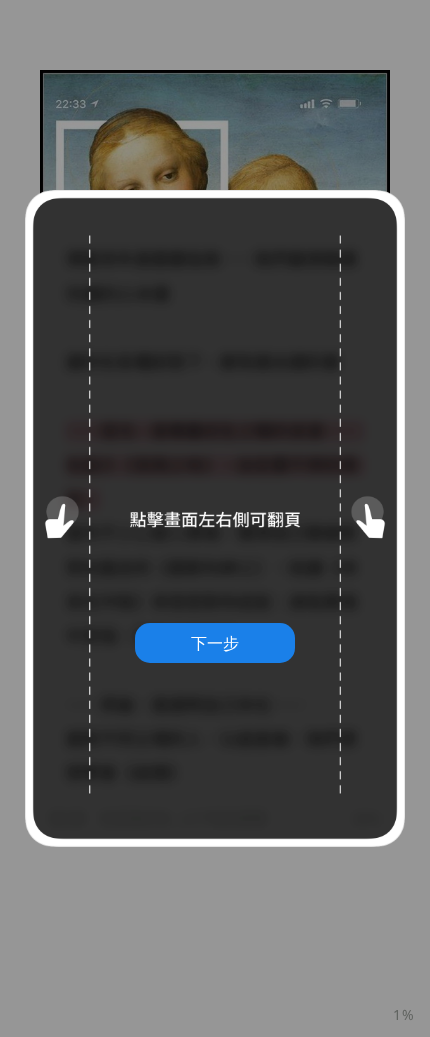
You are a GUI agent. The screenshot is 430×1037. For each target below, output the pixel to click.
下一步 (215, 643)
